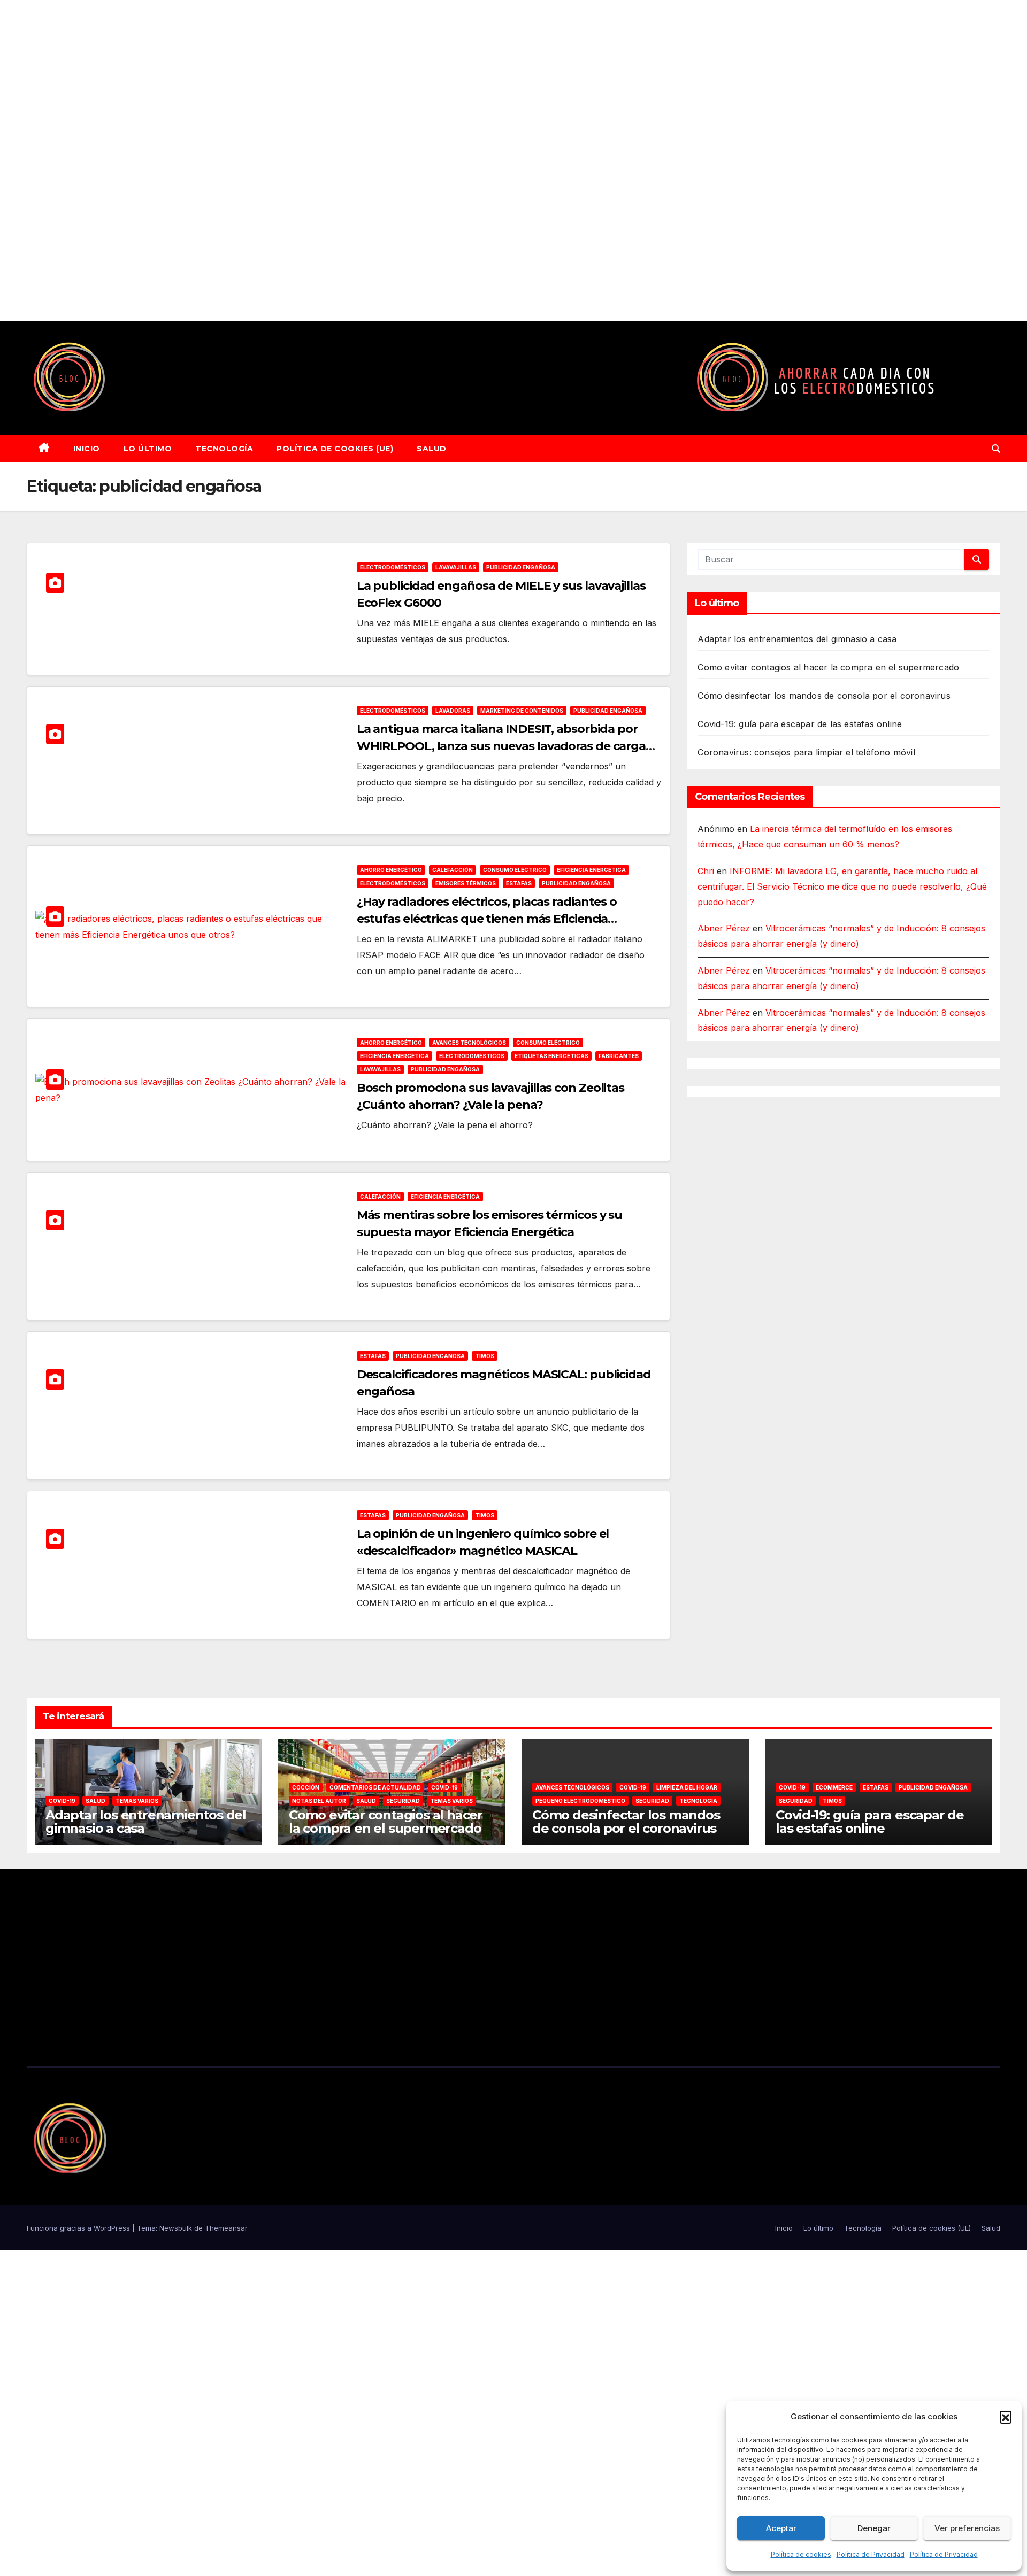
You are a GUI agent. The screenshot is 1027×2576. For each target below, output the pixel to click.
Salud (432, 449)
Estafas (519, 883)
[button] (1006, 2417)
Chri (706, 871)
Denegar (874, 2528)
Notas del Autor (319, 1801)
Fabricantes (619, 1056)
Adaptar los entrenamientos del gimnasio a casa (797, 639)
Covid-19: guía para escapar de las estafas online (800, 724)
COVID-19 (62, 1801)
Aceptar (781, 2528)
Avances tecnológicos (469, 1043)
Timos (485, 1356)
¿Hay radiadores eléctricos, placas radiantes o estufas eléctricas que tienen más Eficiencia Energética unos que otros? (487, 919)
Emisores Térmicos (466, 883)
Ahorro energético (391, 870)
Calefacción (453, 870)
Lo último (148, 449)
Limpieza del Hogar (687, 1787)
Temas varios (137, 1801)
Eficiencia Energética (591, 870)
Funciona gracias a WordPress (79, 2228)
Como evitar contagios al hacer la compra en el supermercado (828, 667)
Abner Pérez (724, 928)
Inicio (87, 449)
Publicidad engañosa (521, 567)
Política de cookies (801, 2554)
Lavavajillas (456, 567)
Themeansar (226, 2228)
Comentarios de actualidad (375, 1787)
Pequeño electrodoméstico (580, 1801)
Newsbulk (176, 2228)
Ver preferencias (967, 2528)
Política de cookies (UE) (335, 449)
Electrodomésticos (393, 567)
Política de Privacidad (871, 2554)
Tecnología (224, 449)
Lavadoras (453, 711)
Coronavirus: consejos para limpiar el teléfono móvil (806, 752)
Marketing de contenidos (522, 711)
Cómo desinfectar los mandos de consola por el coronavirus (824, 696)
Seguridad (403, 1801)
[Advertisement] (321, 160)
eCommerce (834, 1787)
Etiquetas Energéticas (551, 1056)
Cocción (306, 1787)
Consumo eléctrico (515, 870)
